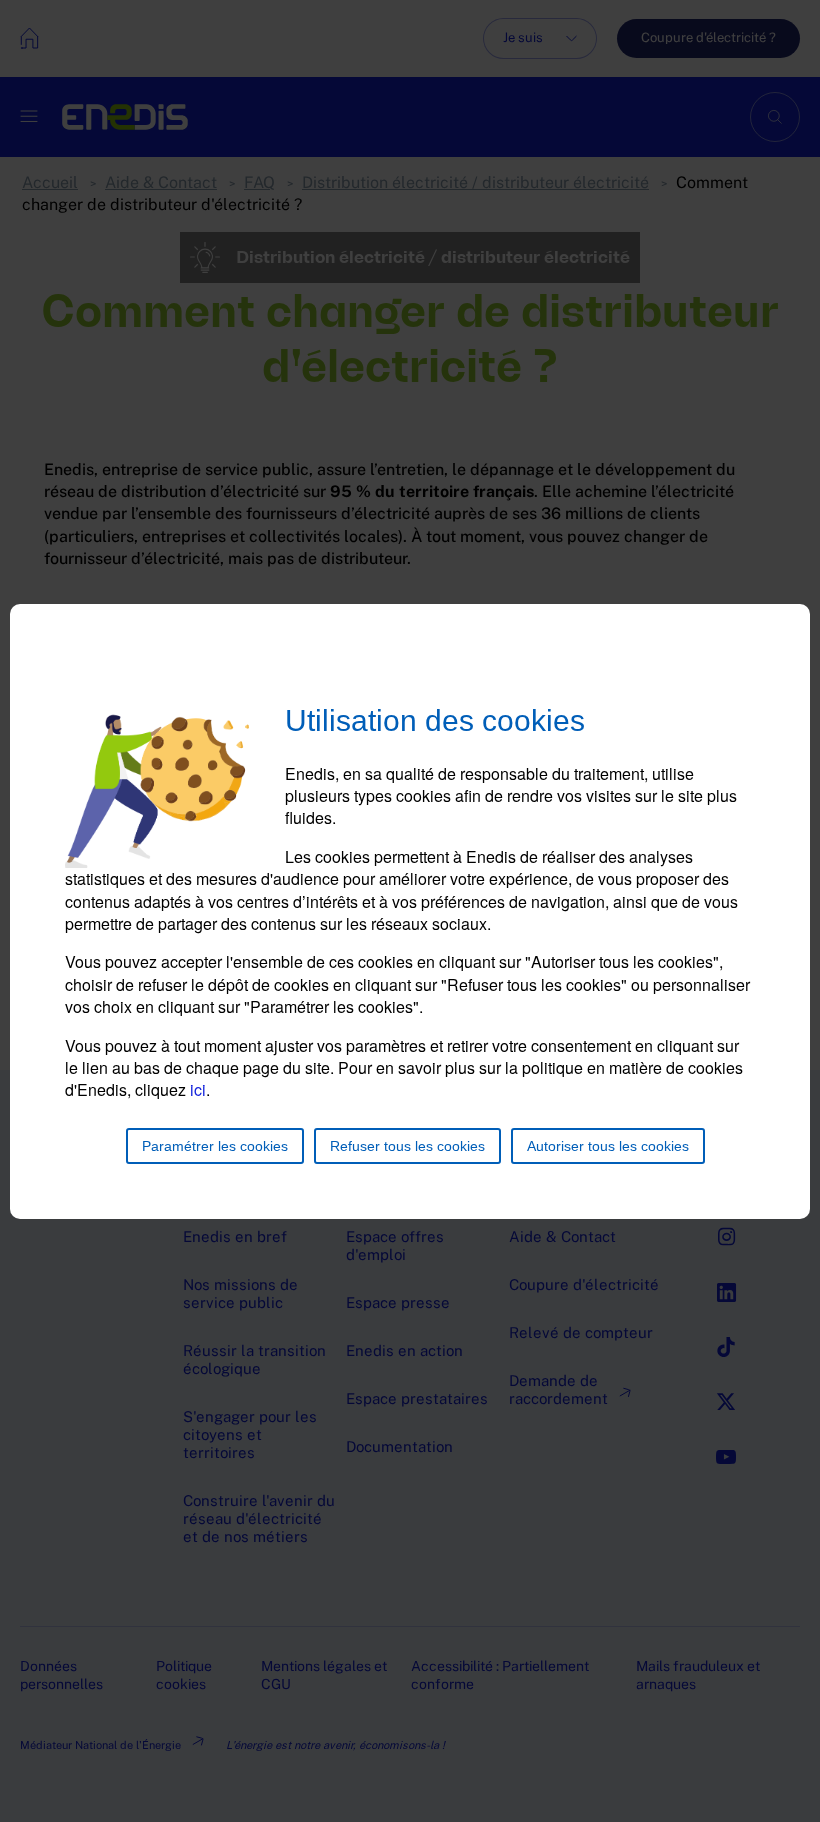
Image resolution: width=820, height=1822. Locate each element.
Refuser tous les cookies (407, 1146)
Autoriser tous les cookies (608, 1146)
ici (198, 1089)
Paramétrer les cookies (215, 1146)
